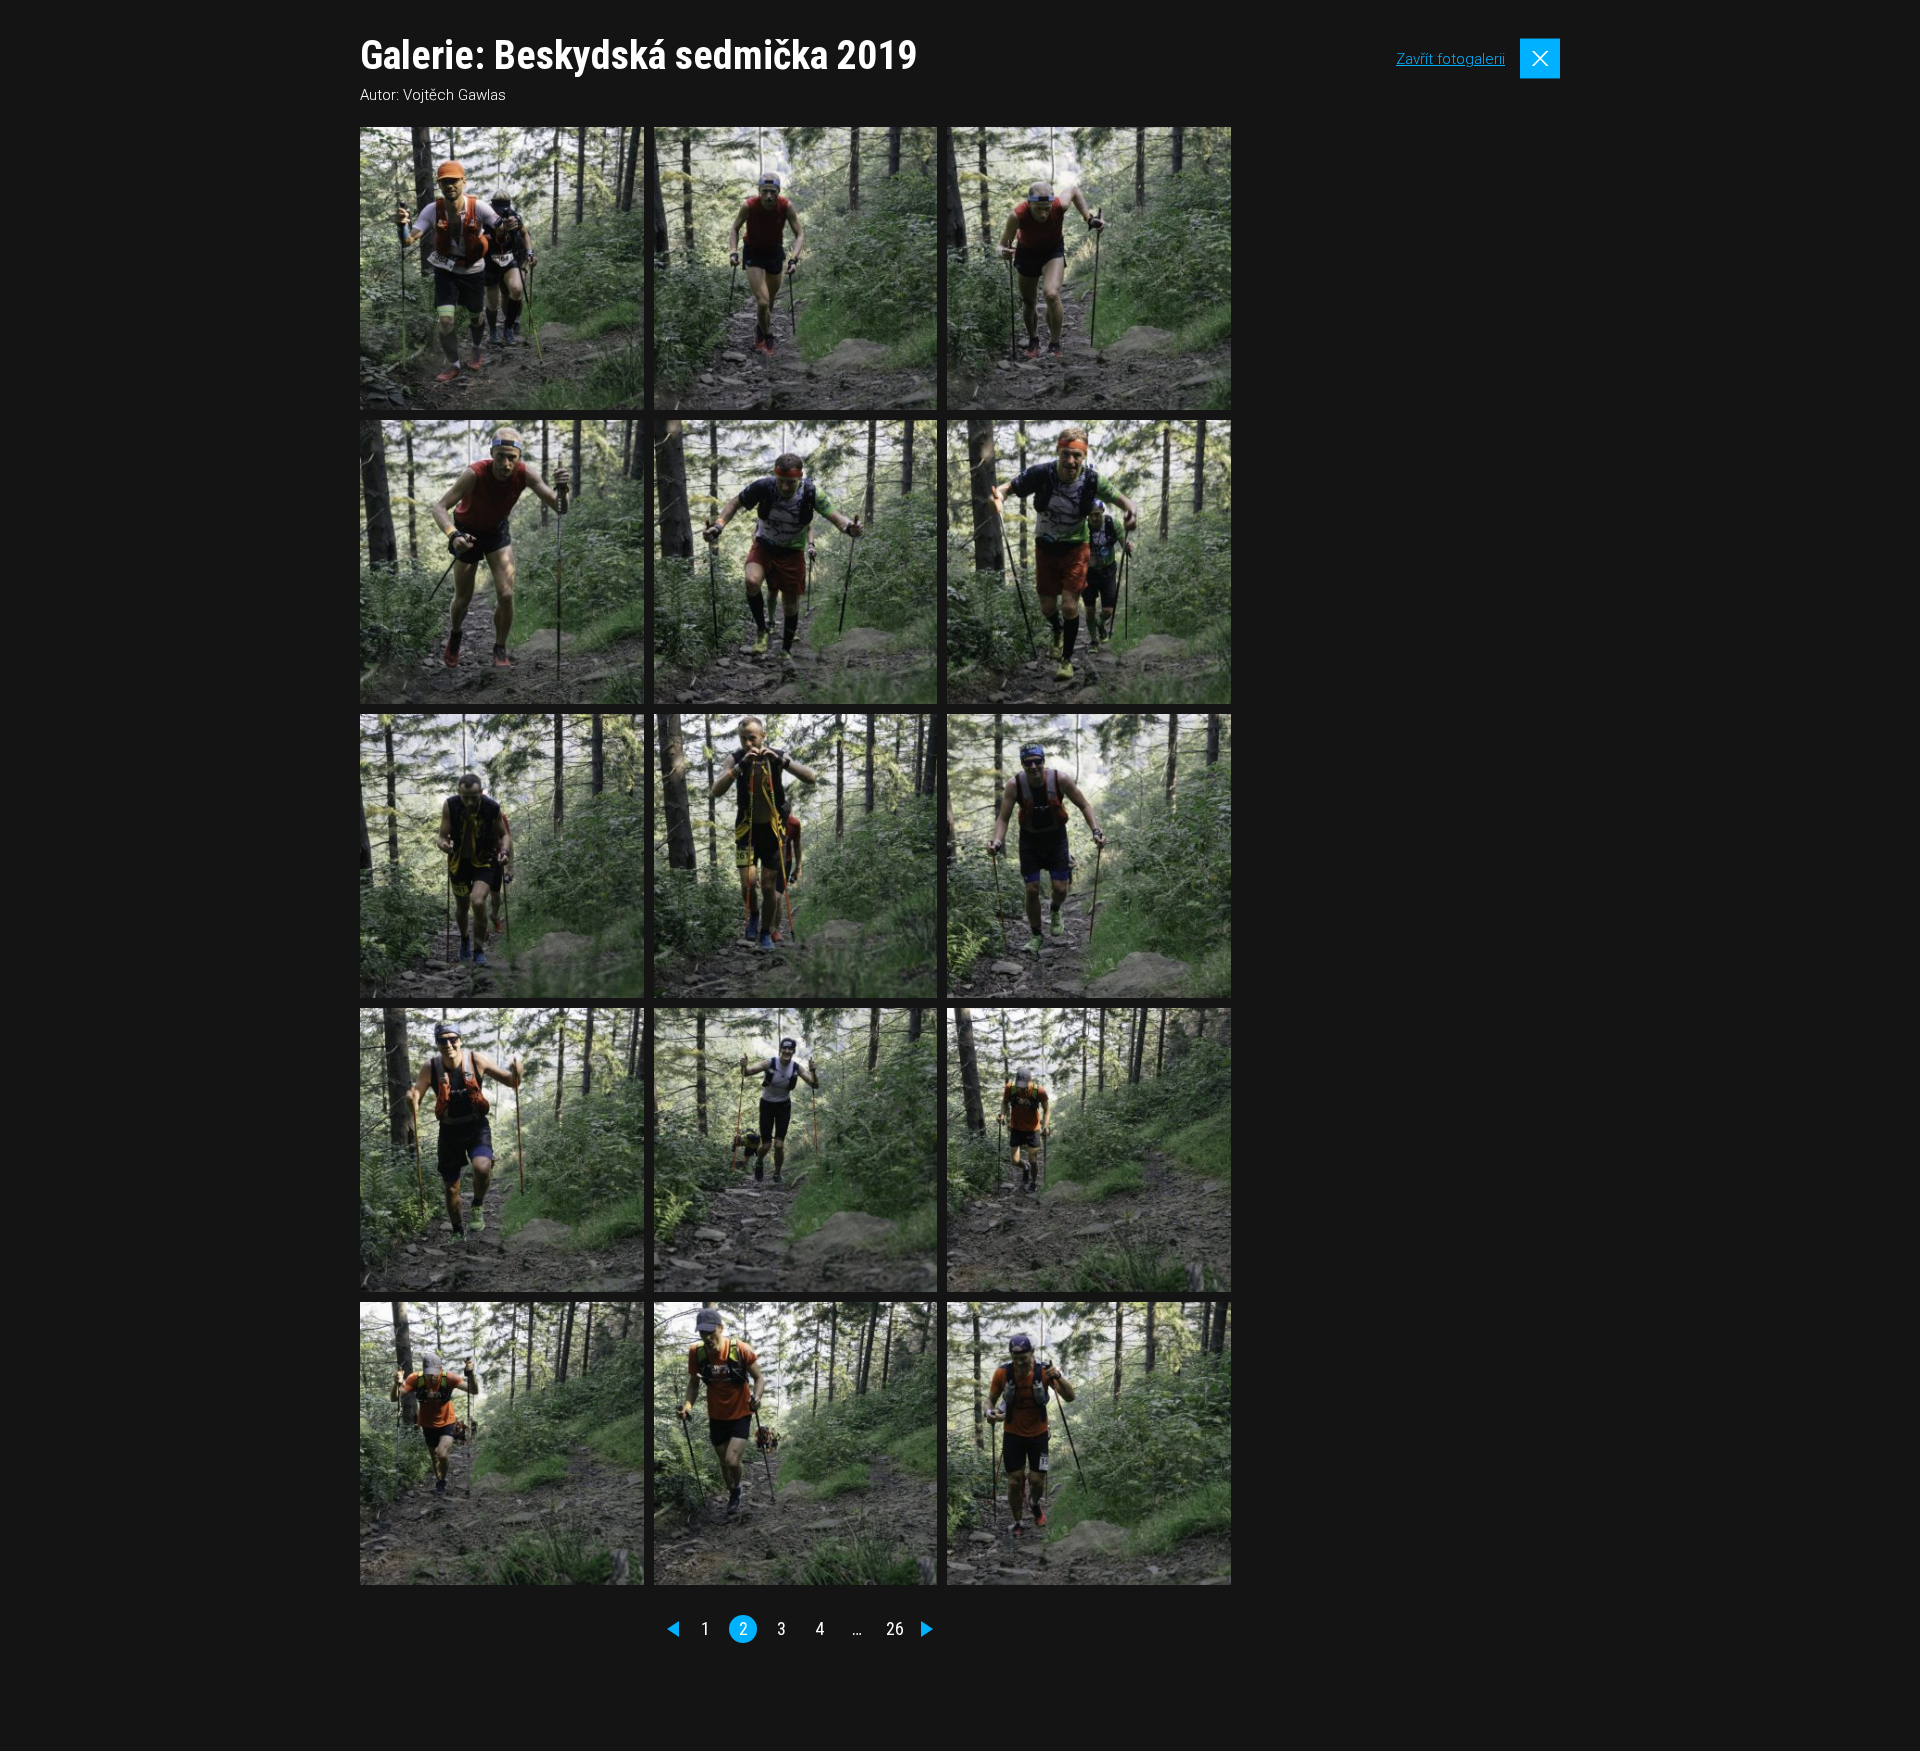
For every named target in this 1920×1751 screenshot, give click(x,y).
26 (895, 1628)
